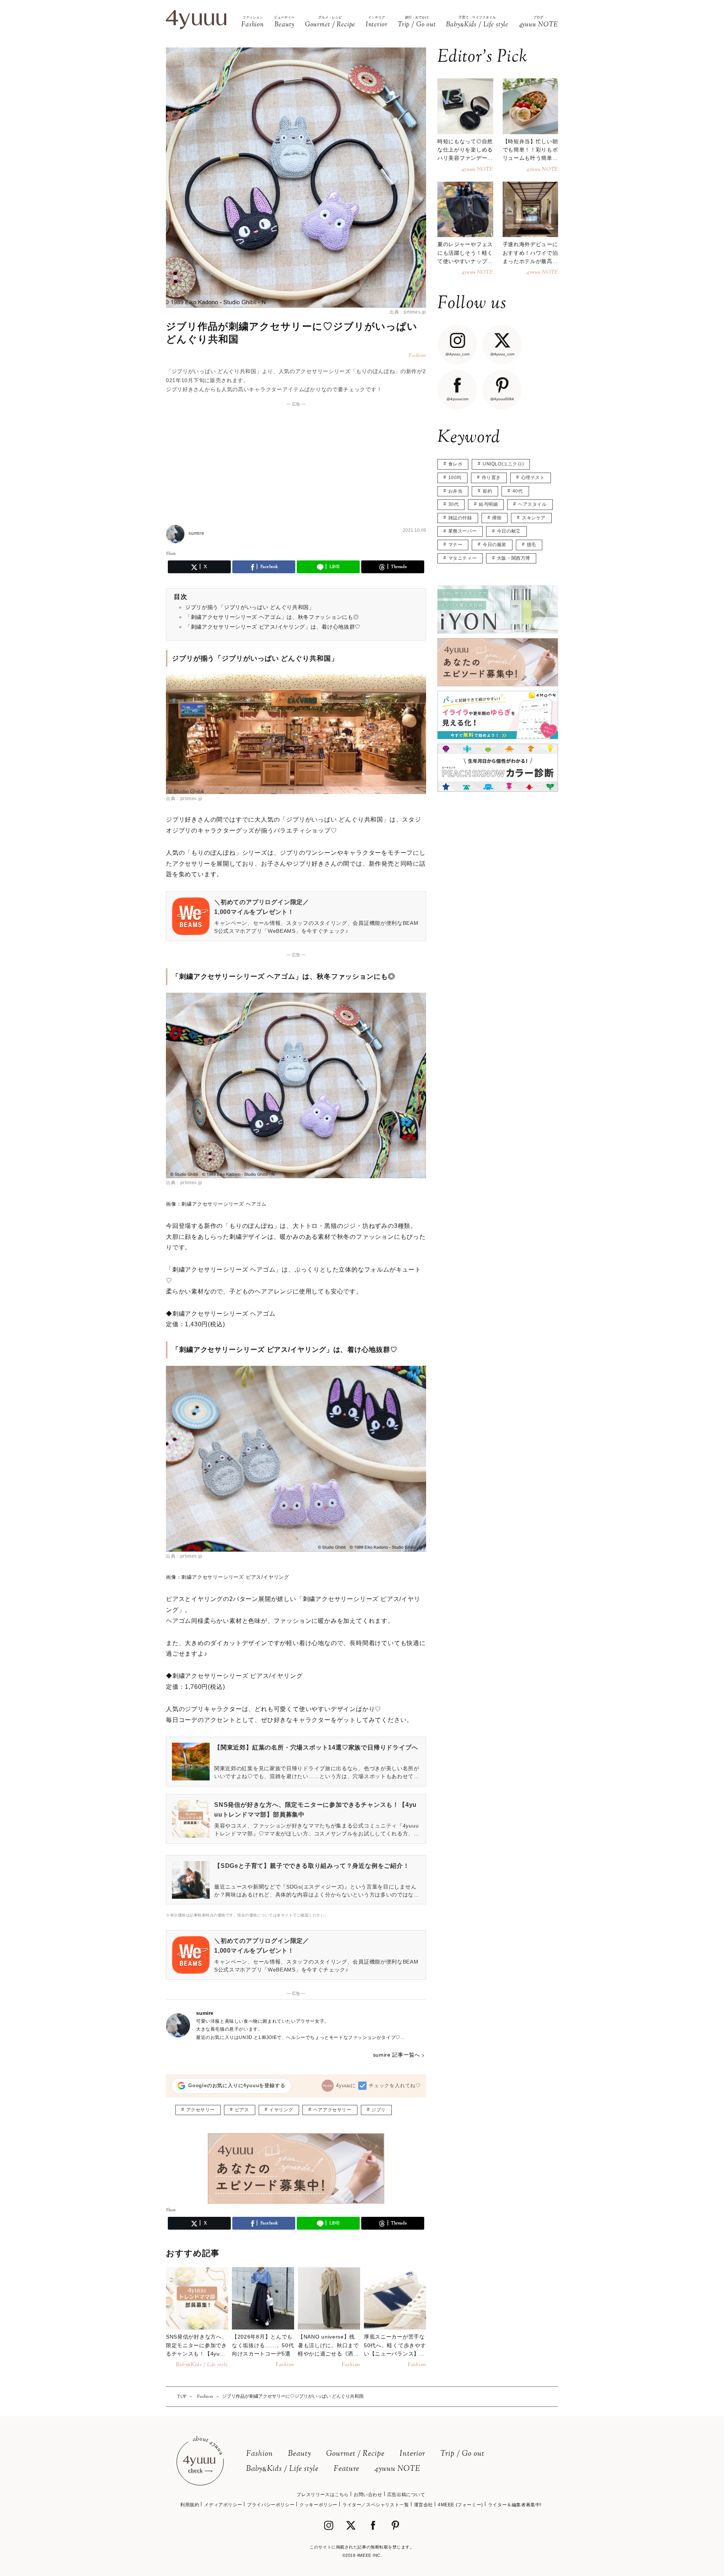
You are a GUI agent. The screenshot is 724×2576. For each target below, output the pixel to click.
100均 (455, 478)
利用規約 (190, 2505)
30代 (454, 504)
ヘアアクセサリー (332, 2110)
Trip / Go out (462, 2454)
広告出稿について (406, 2495)
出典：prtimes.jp (408, 312)
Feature (347, 2469)
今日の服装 (495, 545)
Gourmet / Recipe (355, 2454)
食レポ (456, 464)
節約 (487, 491)
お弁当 (456, 491)
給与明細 (488, 504)
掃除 (497, 518)
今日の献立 (509, 531)
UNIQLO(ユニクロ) (503, 464)
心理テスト (533, 478)
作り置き (491, 478)
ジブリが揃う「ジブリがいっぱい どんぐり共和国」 (250, 607)
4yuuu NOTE (397, 2469)
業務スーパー (463, 531)
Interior (413, 2454)
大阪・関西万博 (514, 558)
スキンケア (534, 518)
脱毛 (531, 545)
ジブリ (379, 2110)
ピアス (242, 2110)
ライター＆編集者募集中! (515, 2505)
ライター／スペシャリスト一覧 (376, 2505)
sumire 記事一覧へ (397, 2055)
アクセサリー (201, 2110)
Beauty (300, 2454)
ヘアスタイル (532, 504)
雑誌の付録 (460, 518)
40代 (518, 491)
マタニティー (463, 558)
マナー (456, 545)
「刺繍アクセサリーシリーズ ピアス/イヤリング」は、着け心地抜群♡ (273, 627)
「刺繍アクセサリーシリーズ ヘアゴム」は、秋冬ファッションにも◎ (272, 617)
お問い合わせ (368, 2495)
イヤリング (281, 2110)
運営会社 (423, 2505)
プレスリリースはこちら (323, 2495)
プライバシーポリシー (271, 2505)
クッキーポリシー (318, 2505)
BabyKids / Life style (282, 2469)
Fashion (260, 2454)
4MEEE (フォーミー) (460, 2505)
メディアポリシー (223, 2505)
